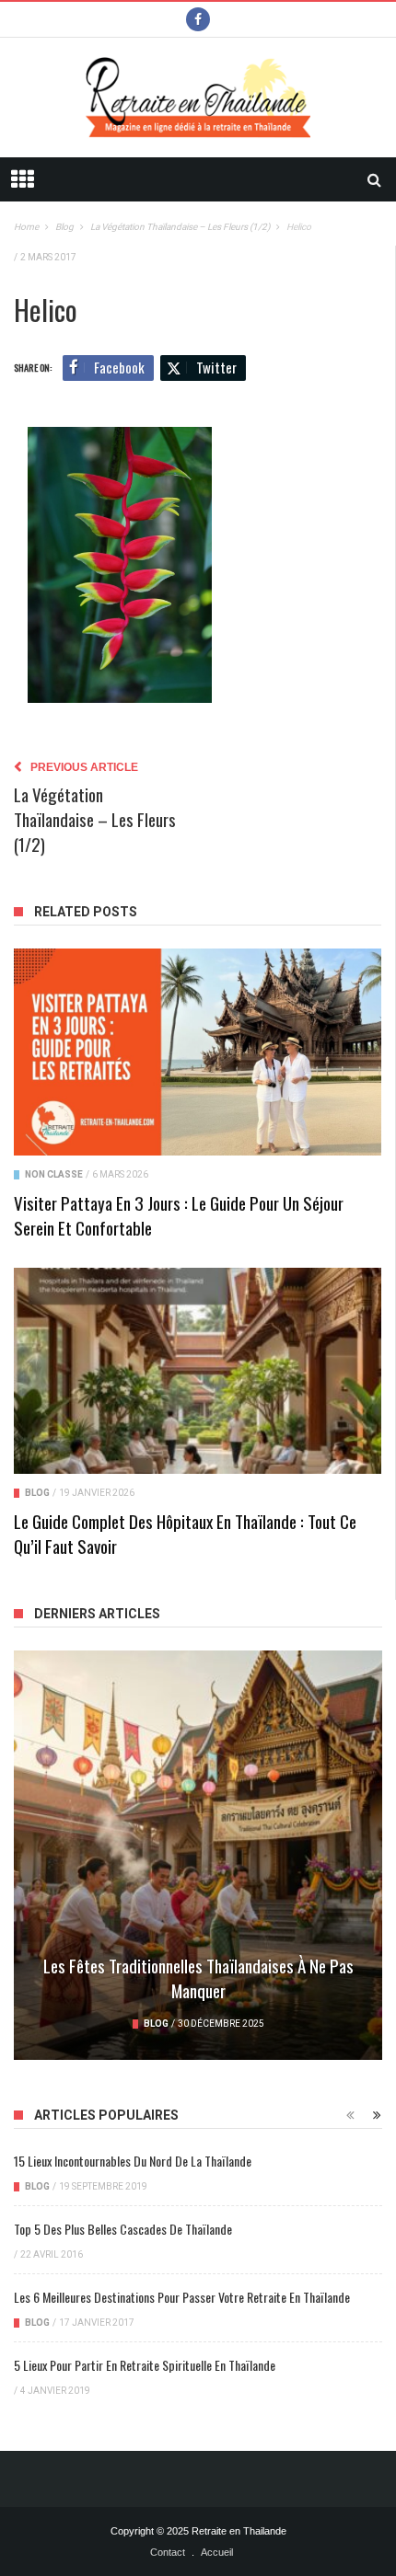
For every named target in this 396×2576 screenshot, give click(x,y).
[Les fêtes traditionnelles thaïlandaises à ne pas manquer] (198, 1855)
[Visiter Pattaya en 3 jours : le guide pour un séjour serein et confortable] (198, 1052)
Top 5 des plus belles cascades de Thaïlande (123, 2229)
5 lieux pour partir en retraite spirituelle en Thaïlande (145, 2365)
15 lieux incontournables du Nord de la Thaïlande (133, 2161)
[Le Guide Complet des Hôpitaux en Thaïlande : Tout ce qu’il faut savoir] (198, 1371)
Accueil (217, 2552)
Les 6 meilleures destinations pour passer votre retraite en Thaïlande (182, 2297)
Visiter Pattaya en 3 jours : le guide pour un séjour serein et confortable (179, 1215)
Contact (168, 2552)
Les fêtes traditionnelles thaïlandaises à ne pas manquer (198, 1978)
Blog (37, 1493)
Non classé (54, 1174)
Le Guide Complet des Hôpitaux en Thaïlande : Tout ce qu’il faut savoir (185, 1533)
